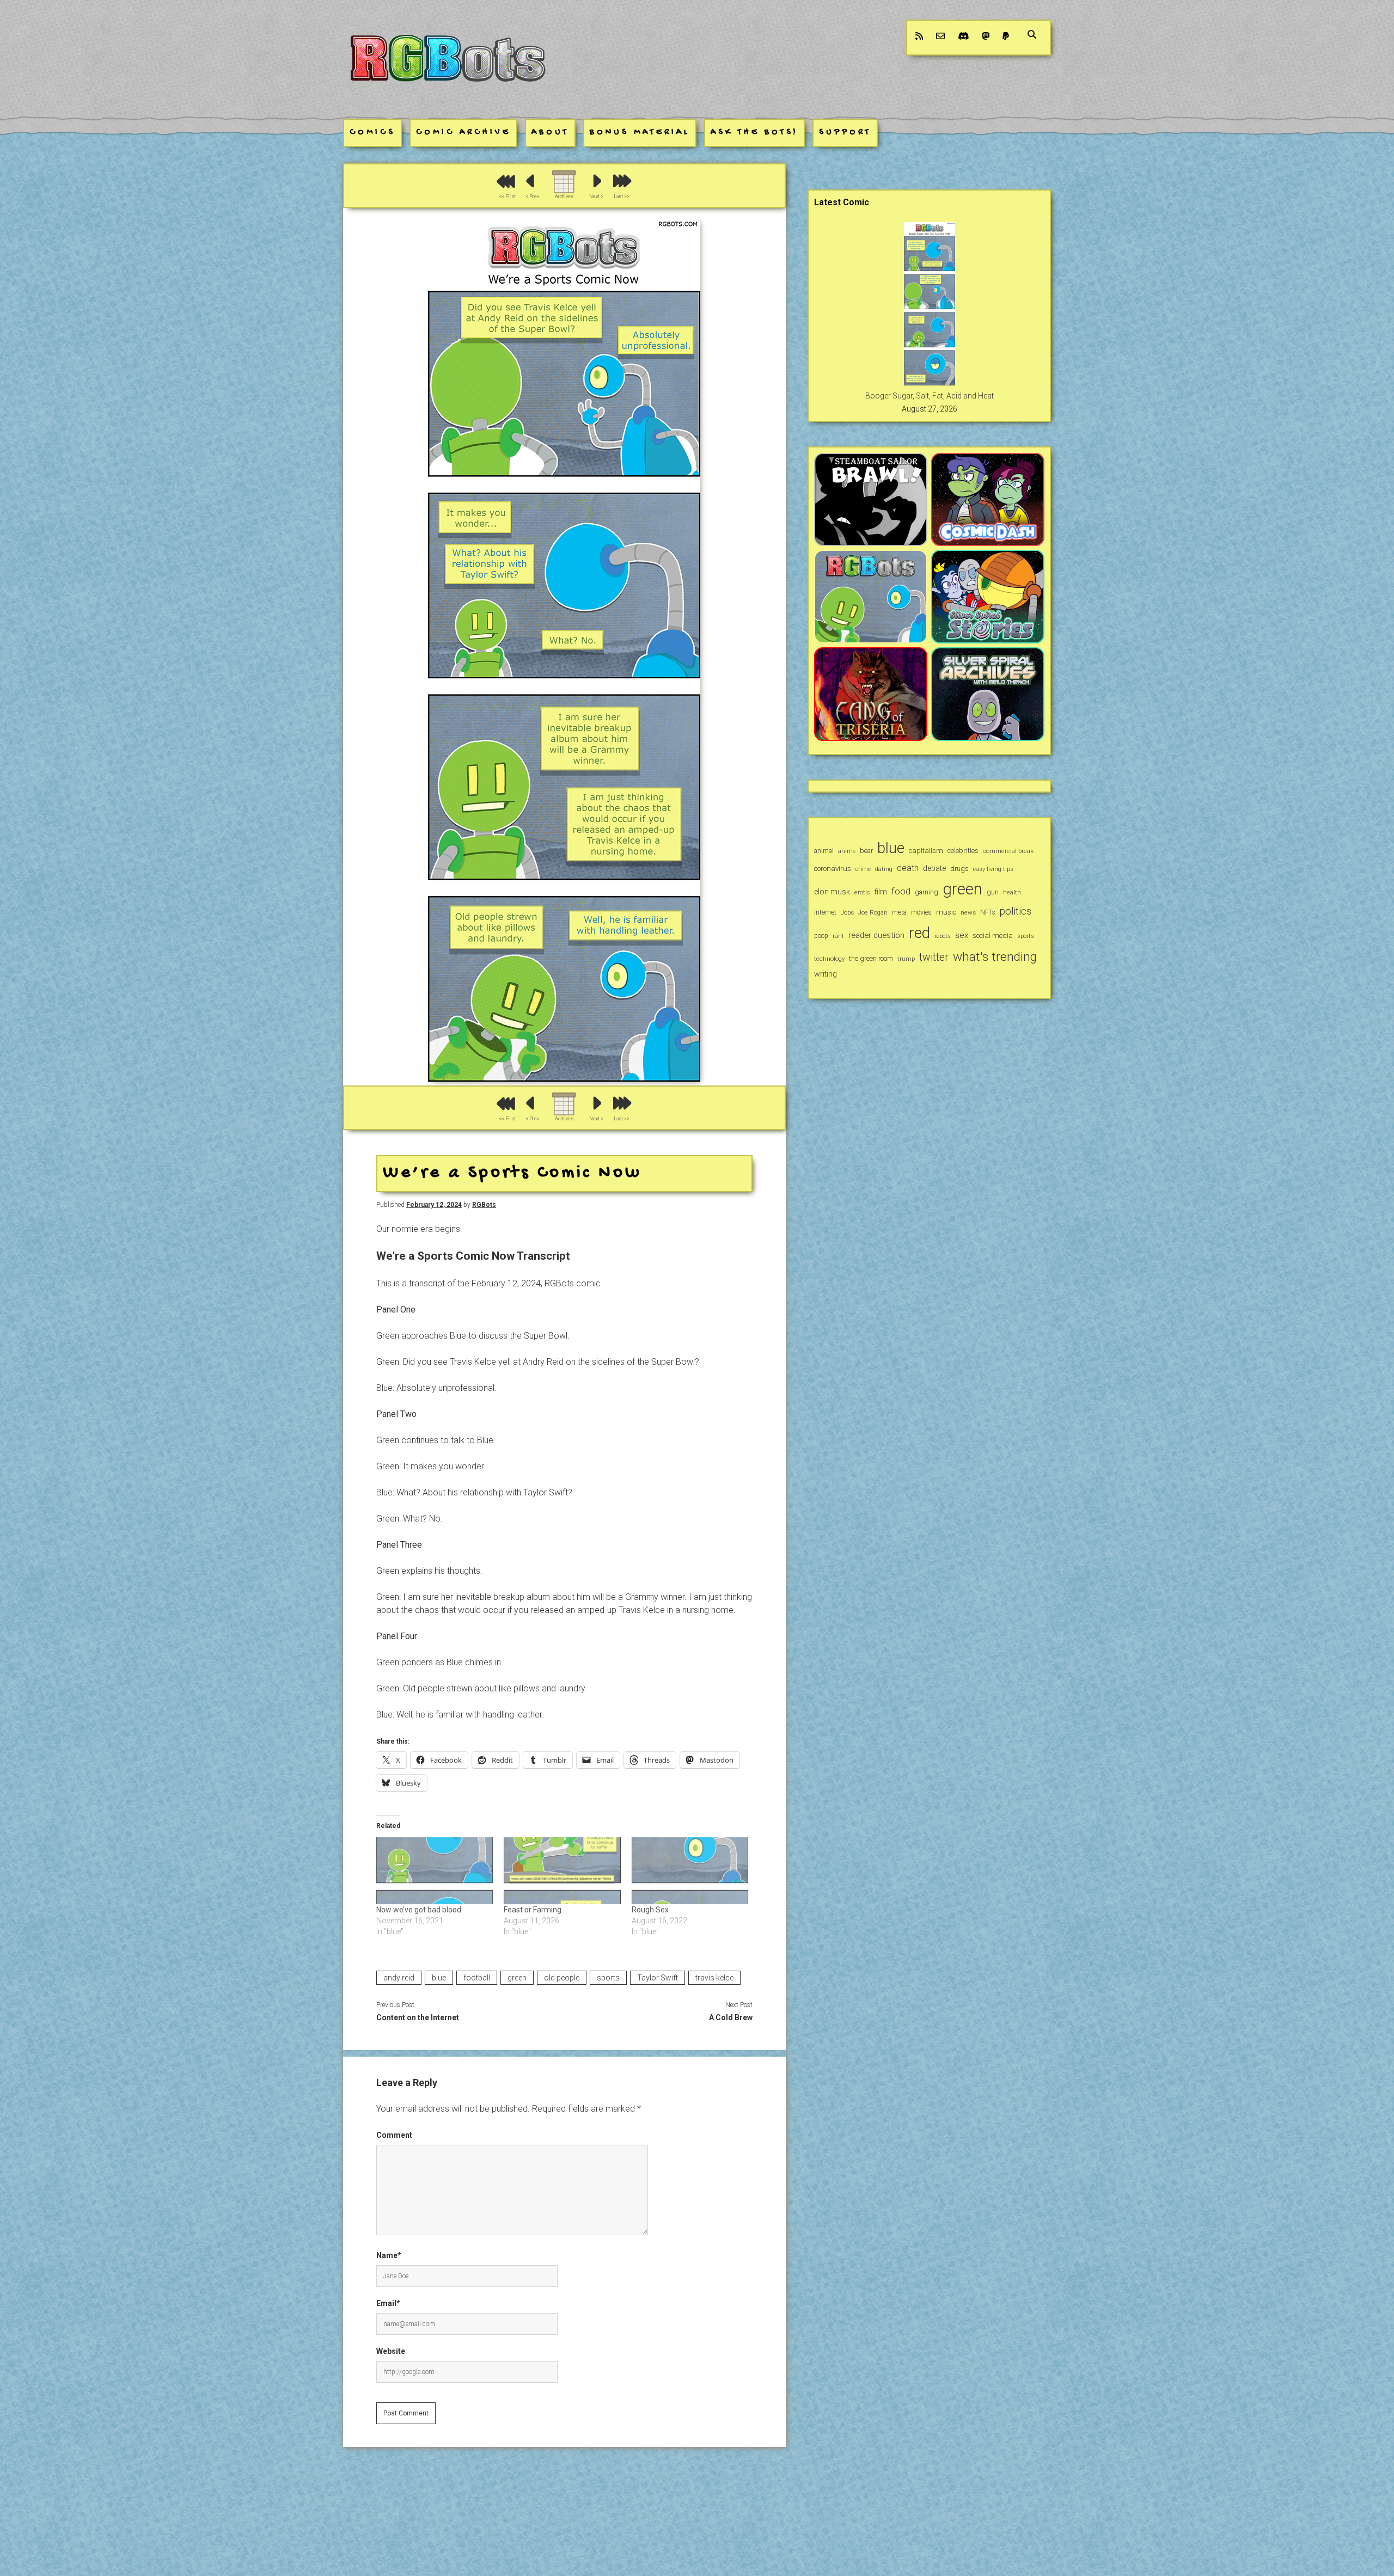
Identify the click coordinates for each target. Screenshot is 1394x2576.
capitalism (926, 851)
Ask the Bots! (754, 133)
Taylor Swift (658, 1978)
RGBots (484, 1205)
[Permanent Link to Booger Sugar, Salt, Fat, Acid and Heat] (930, 383)
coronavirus (833, 869)
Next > (596, 197)
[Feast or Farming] (562, 1871)
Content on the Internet (418, 2017)
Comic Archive (463, 133)
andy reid (399, 1978)
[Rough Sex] (690, 1871)
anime (847, 851)
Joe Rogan (873, 912)
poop (821, 936)
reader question (876, 935)
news (968, 912)
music (946, 912)
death (908, 868)
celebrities (963, 851)
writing (826, 974)
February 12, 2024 (434, 1205)
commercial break (1008, 851)
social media (993, 936)
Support (845, 133)
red (919, 933)
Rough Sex (650, 1910)
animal (824, 851)
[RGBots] (447, 91)
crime (863, 869)
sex (962, 935)
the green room (871, 958)
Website (391, 2351)
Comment (394, 2135)
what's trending (995, 957)
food (901, 891)
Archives (564, 197)
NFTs (988, 912)
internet (825, 912)
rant (838, 936)
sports (608, 1978)
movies (921, 912)
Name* (389, 2255)
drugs (959, 869)
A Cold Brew (730, 2017)
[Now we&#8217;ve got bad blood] (435, 1871)
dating (884, 869)
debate (934, 868)
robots (943, 936)
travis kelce (714, 1978)
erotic (862, 892)
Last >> (622, 197)
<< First (507, 197)
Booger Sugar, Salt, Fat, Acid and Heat (930, 396)
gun (993, 892)
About (550, 133)
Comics (372, 133)
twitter (934, 957)
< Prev (532, 197)
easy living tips (993, 869)
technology (829, 959)
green (517, 1978)
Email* (388, 2303)
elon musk (832, 892)
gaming (927, 892)
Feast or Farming (533, 1910)
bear (866, 851)
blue (439, 1978)
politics (1016, 911)
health (1012, 892)
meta (899, 912)
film (881, 892)
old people (562, 1978)
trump (906, 959)
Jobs (847, 912)
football (477, 1978)
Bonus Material (640, 133)
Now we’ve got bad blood (419, 1910)
